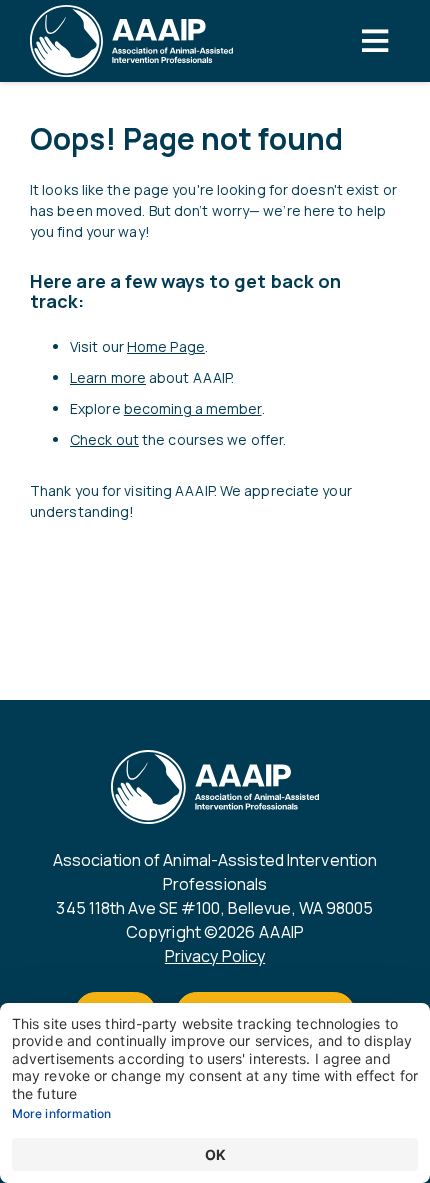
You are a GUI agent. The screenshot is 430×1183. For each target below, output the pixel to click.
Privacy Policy (215, 956)
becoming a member (193, 408)
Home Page (166, 346)
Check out (104, 439)
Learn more (108, 377)
